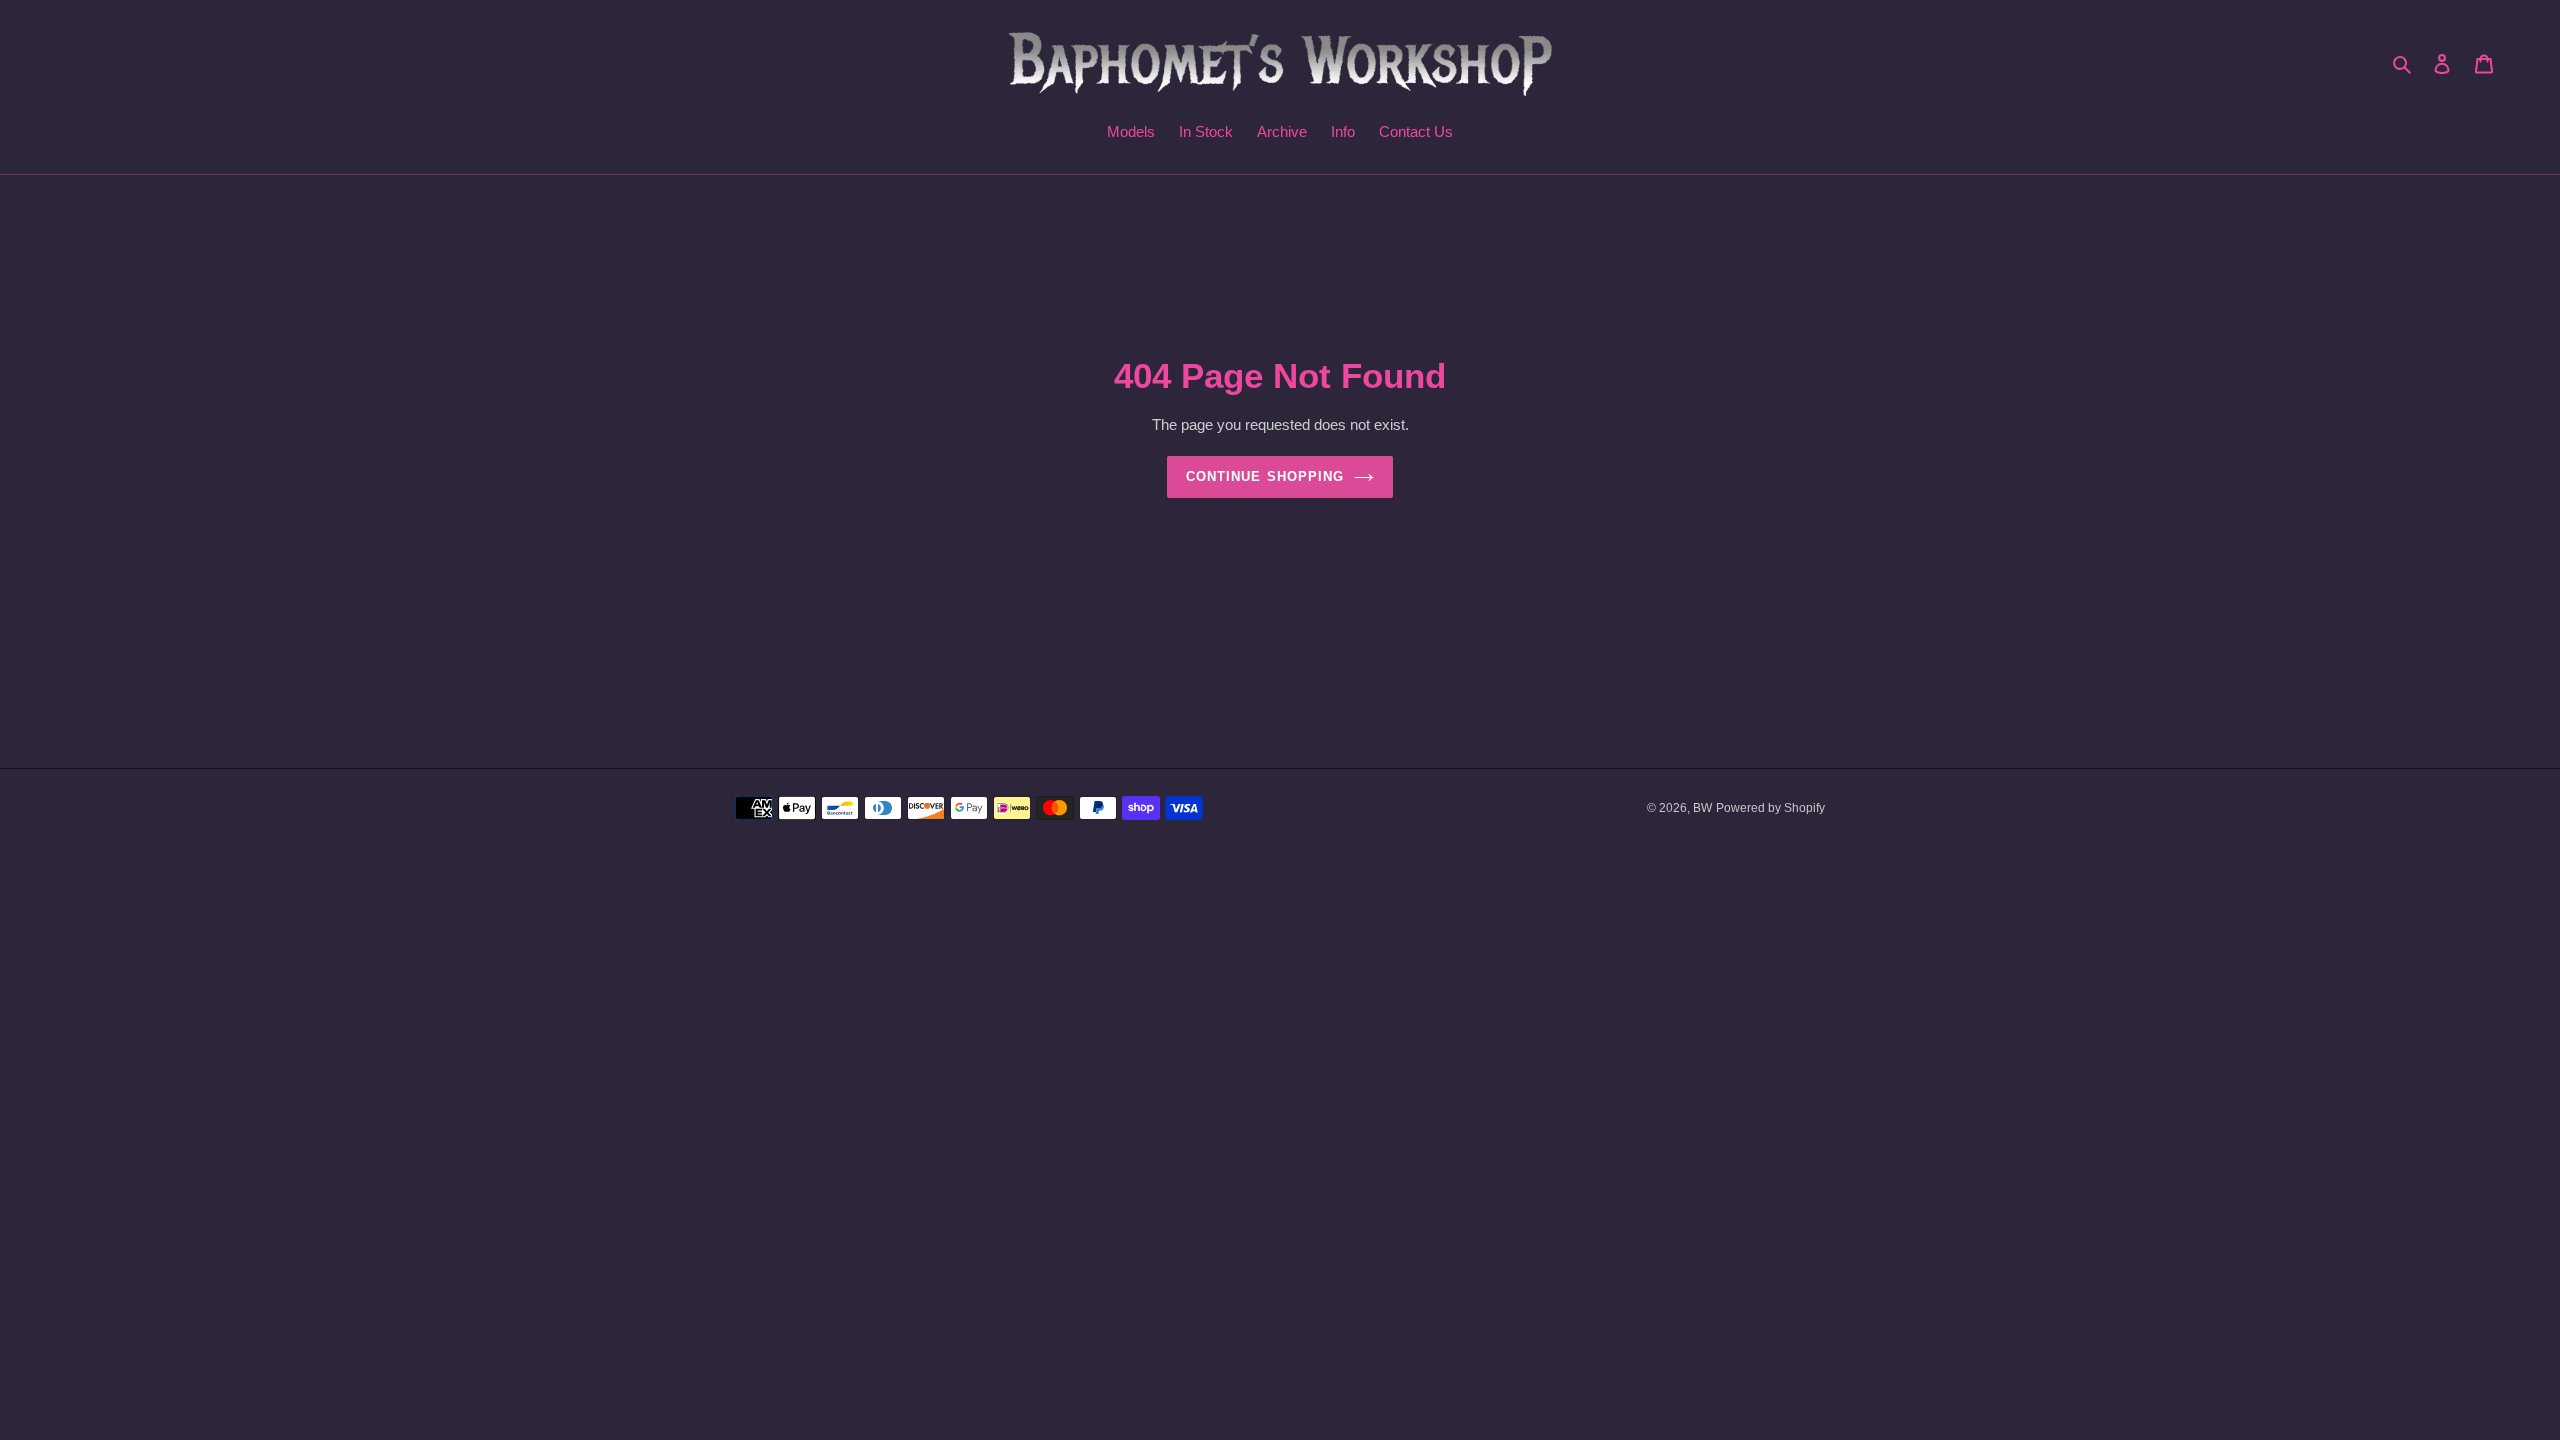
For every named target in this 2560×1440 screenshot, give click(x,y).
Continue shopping (1265, 476)
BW (1702, 808)
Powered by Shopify (1770, 808)
